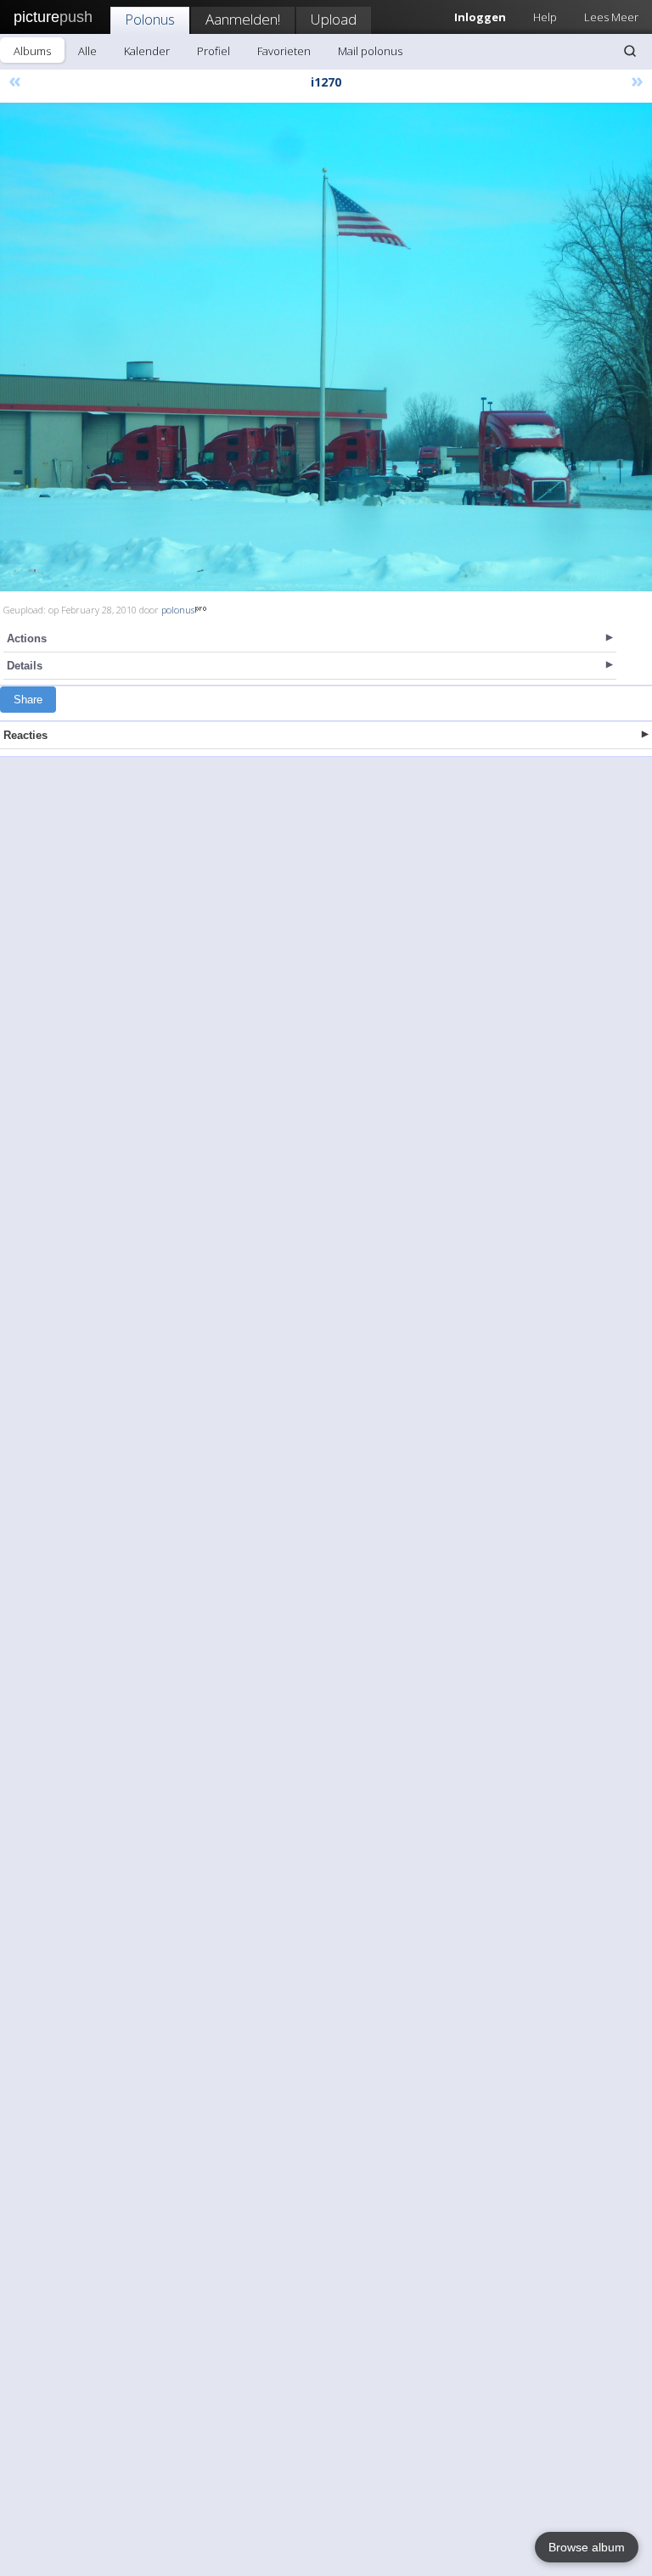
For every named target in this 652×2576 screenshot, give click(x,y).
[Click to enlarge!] (326, 347)
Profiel (214, 51)
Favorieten (284, 51)
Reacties (25, 735)
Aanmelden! (243, 19)
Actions (27, 638)
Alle (87, 51)
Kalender (147, 51)
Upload (334, 19)
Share (28, 700)
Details (25, 666)
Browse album (587, 2547)
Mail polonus (370, 51)
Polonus (150, 19)
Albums (32, 51)
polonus (178, 610)
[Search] (630, 51)
